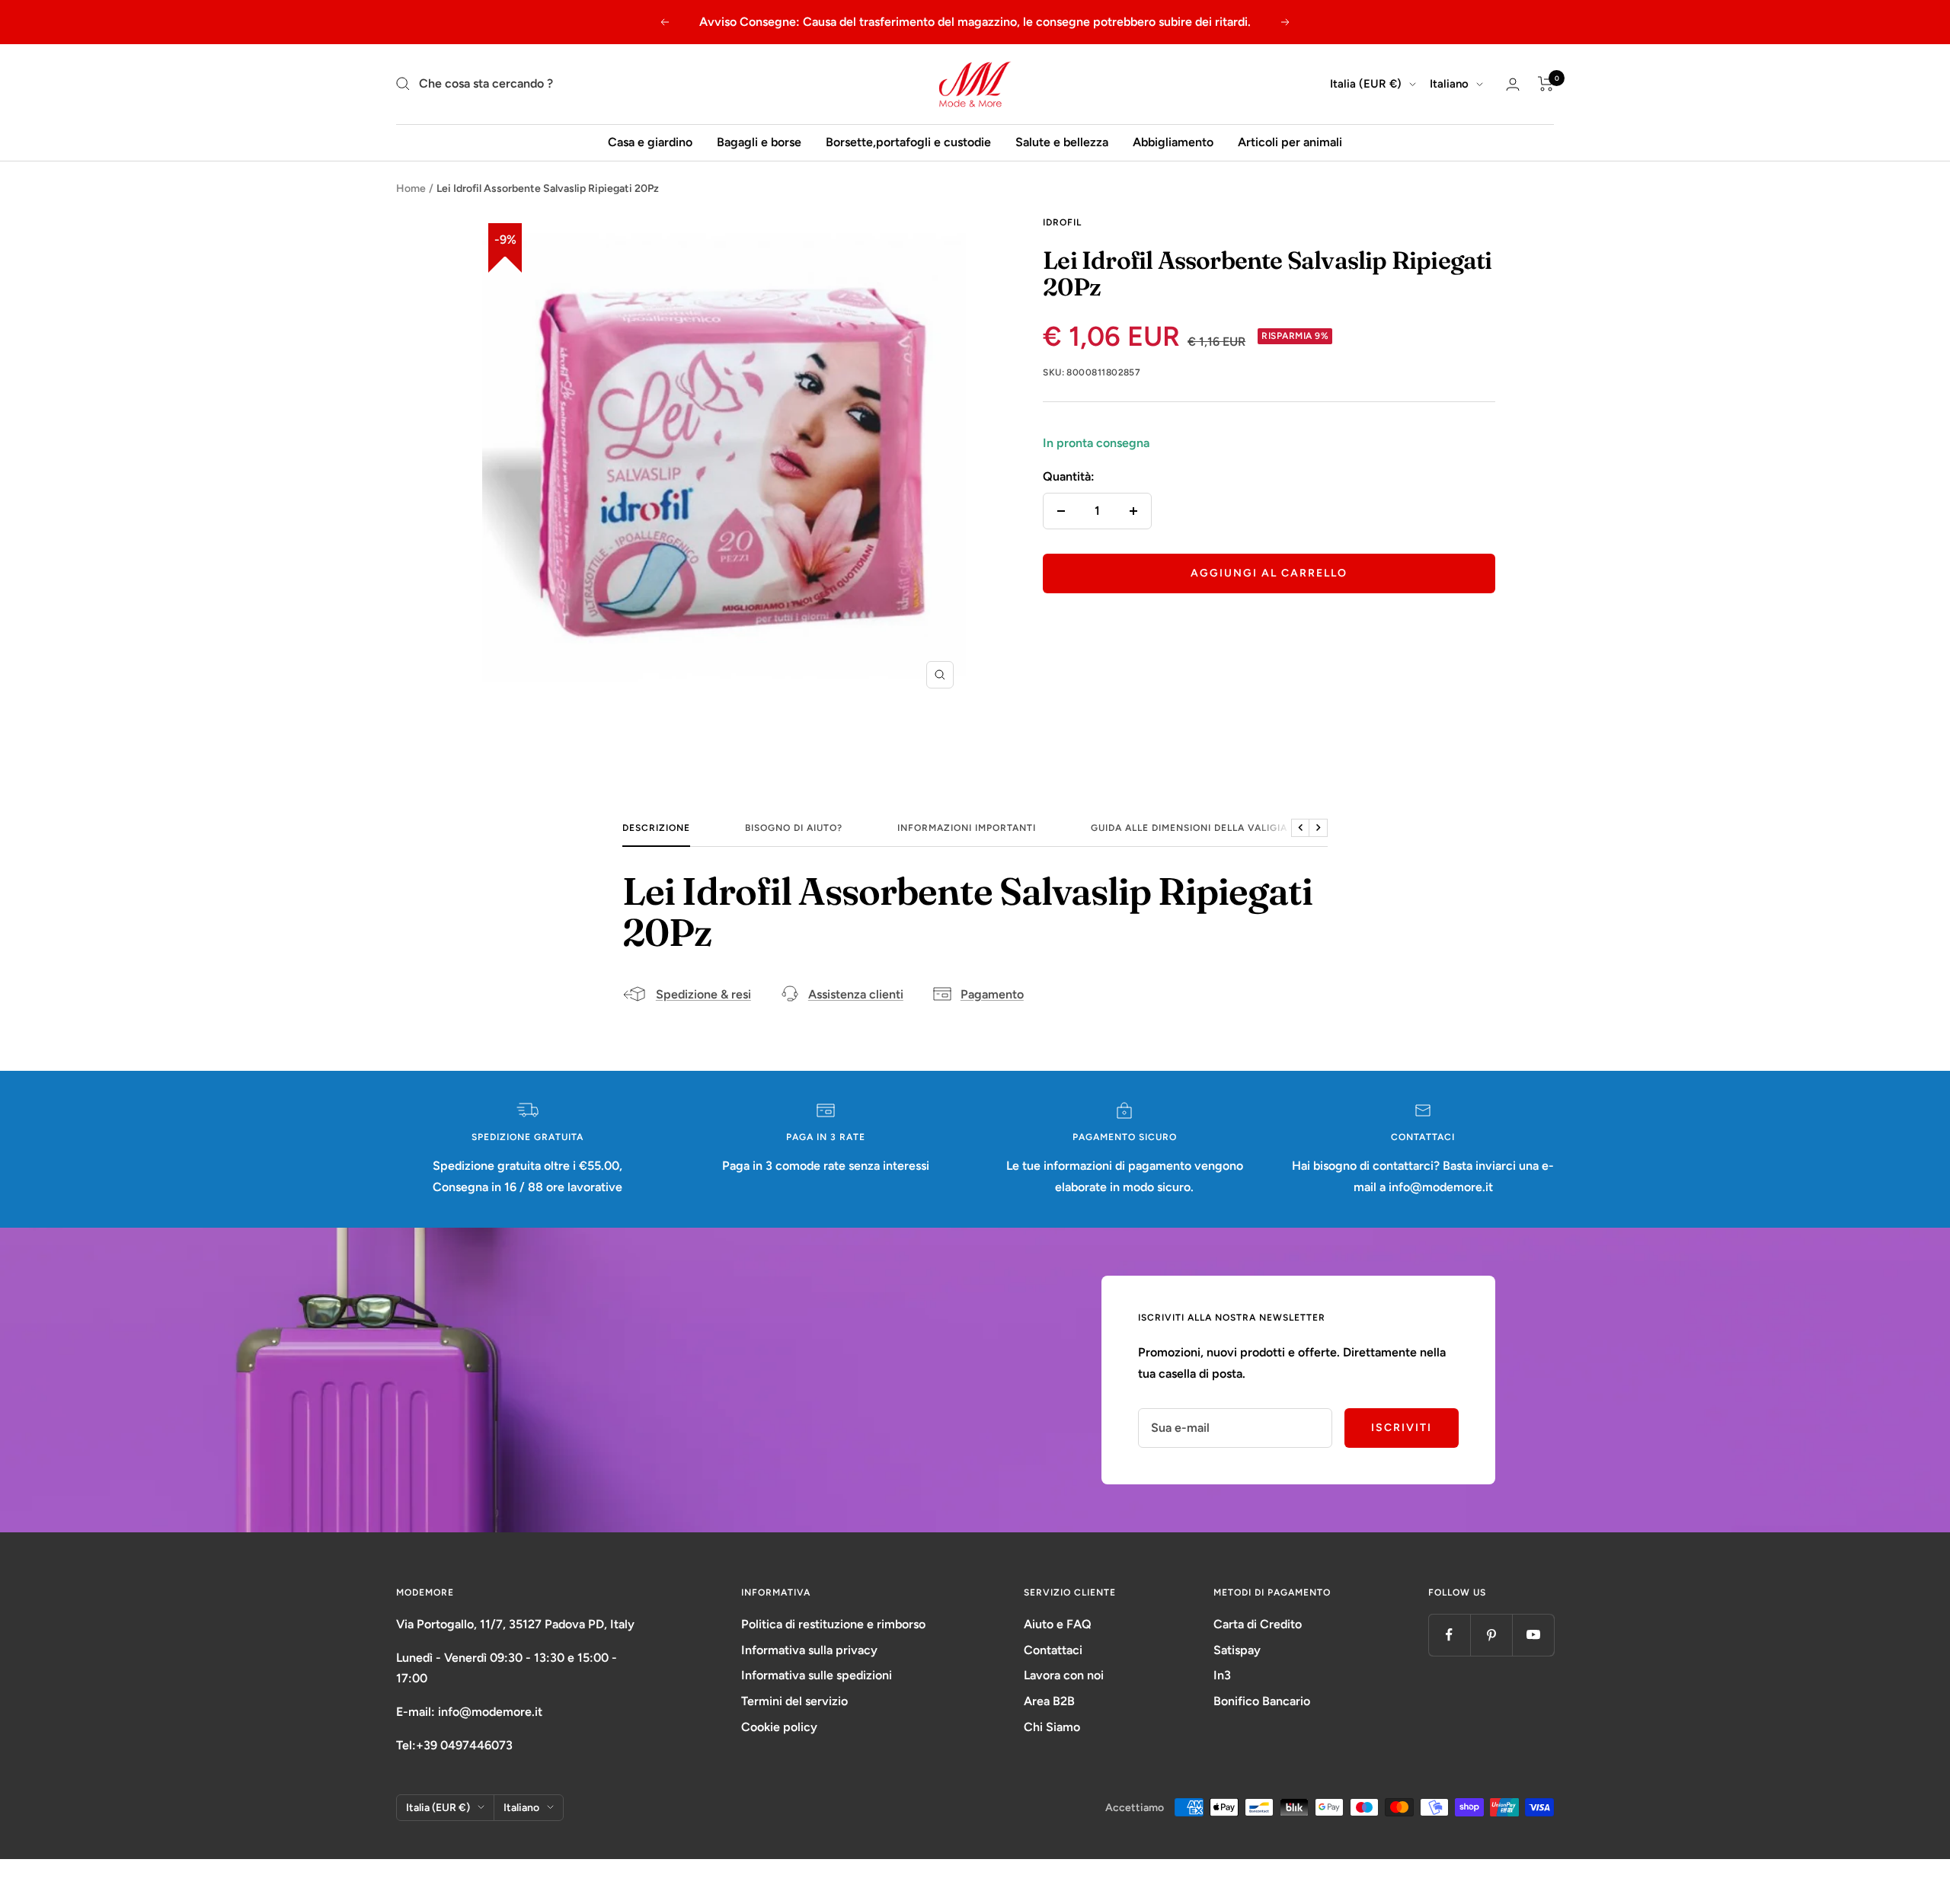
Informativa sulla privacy (809, 1650)
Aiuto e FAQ (1058, 1624)
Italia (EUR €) (1366, 84)
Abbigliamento (1173, 142)
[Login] (1513, 84)
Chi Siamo (1052, 1727)
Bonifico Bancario (1262, 1701)
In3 (1222, 1675)
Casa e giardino (650, 142)
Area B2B (1049, 1701)
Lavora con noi (1064, 1675)
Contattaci (1053, 1650)
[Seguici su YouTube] (1533, 1635)
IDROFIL (1062, 222)
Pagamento (992, 994)
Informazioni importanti (967, 828)
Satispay (1237, 1650)
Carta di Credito (1258, 1624)
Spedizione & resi (703, 994)
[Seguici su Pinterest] (1491, 1635)
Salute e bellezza (1062, 142)
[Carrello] (1546, 84)
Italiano (1449, 84)
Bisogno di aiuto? (794, 828)
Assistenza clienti (856, 994)
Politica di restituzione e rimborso (833, 1624)
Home (411, 188)
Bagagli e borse (759, 142)
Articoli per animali (1290, 142)
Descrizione (656, 828)
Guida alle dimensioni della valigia (1189, 828)
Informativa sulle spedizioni (817, 1675)
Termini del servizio (794, 1701)
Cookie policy (779, 1727)
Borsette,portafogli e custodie (908, 142)
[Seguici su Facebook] (1449, 1635)
